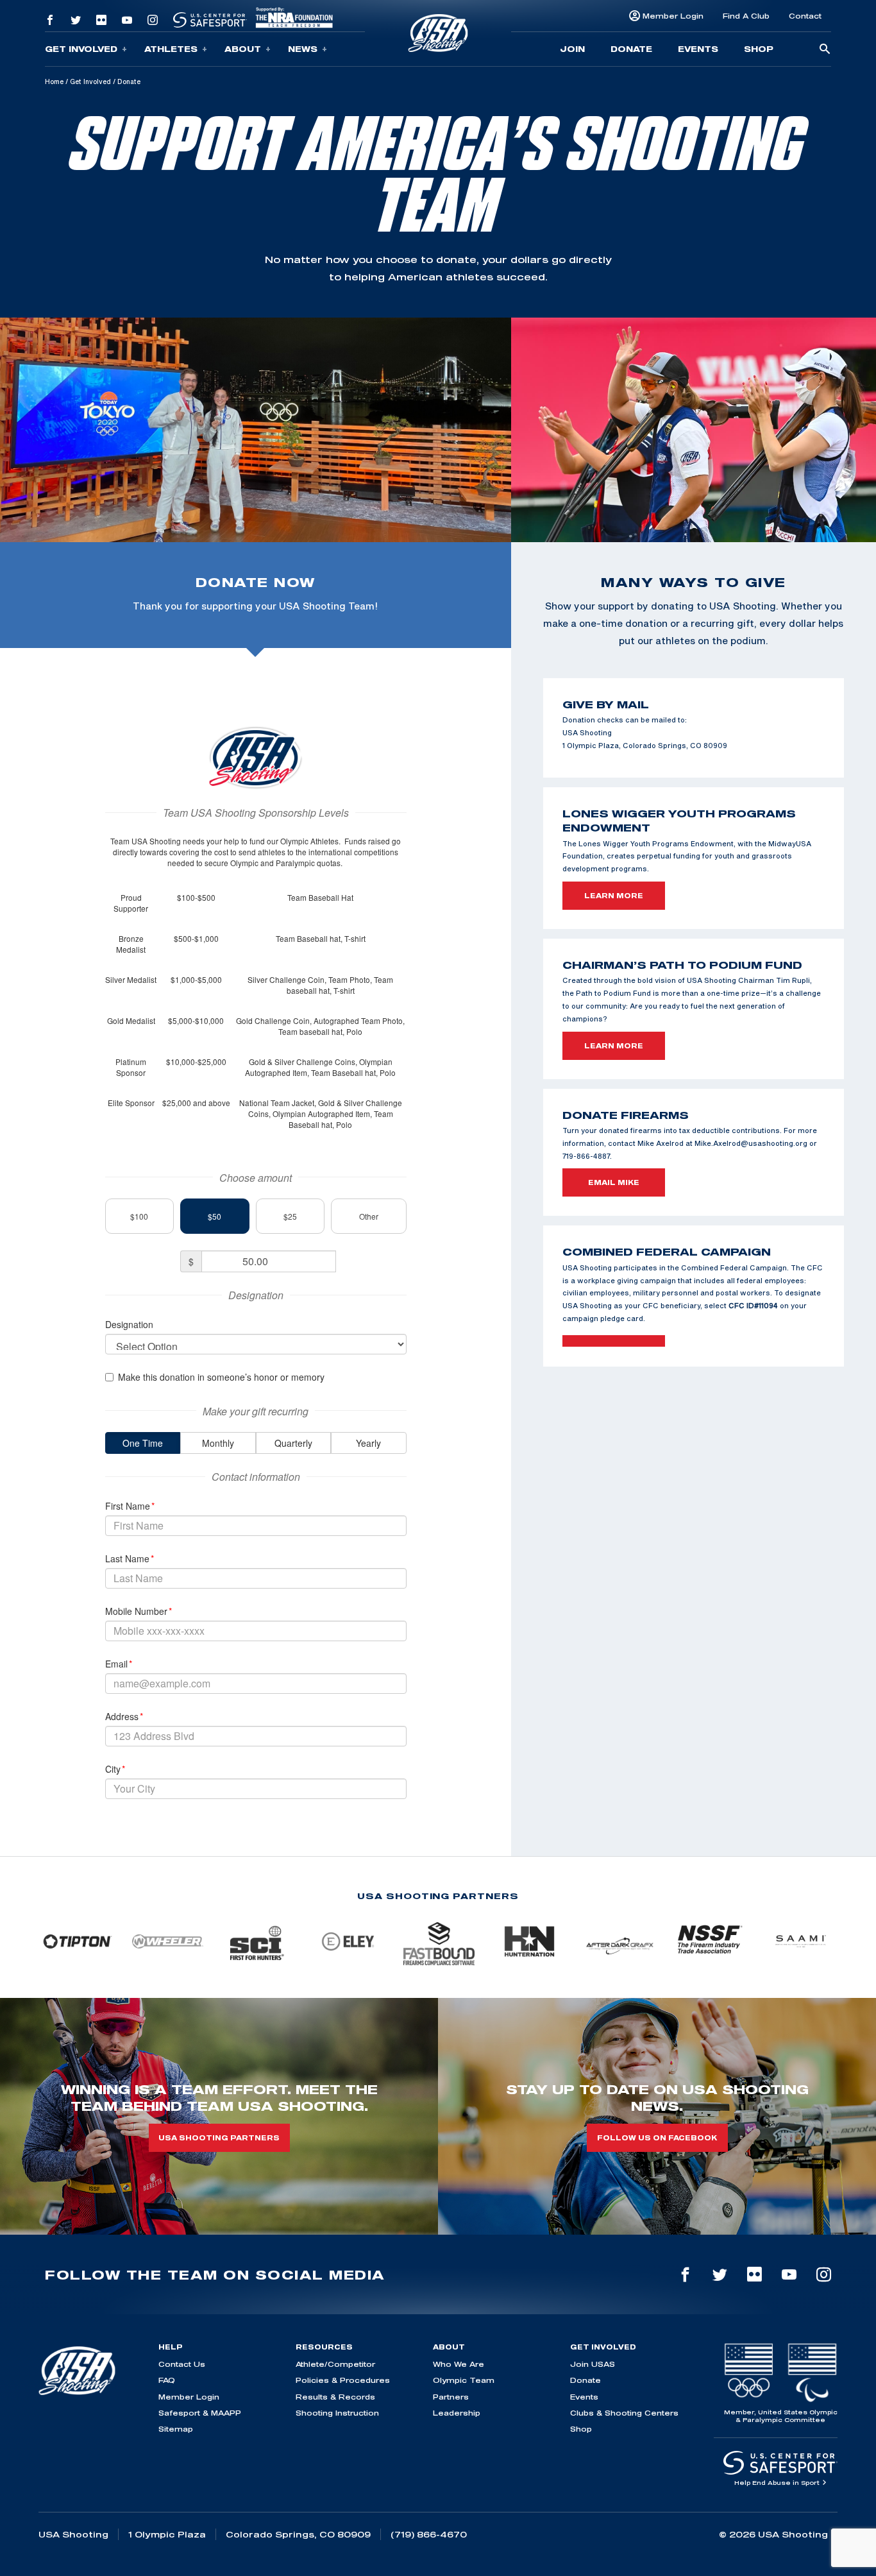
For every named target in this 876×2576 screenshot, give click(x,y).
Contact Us (182, 2364)
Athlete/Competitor (335, 2364)
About (243, 49)
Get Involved (81, 49)
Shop (759, 49)
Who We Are (459, 2364)
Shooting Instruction (337, 2413)
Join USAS (593, 2364)
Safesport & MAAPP (200, 2413)
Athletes (171, 49)
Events (698, 49)
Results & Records (335, 2397)
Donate (631, 49)
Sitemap (176, 2429)
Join (572, 49)
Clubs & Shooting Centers (624, 2413)
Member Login (673, 16)
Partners (451, 2397)
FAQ (167, 2380)
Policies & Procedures (343, 2380)
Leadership (457, 2413)
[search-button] (825, 50)
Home (54, 81)
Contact (805, 16)
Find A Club (746, 16)
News (303, 49)
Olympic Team (464, 2380)
